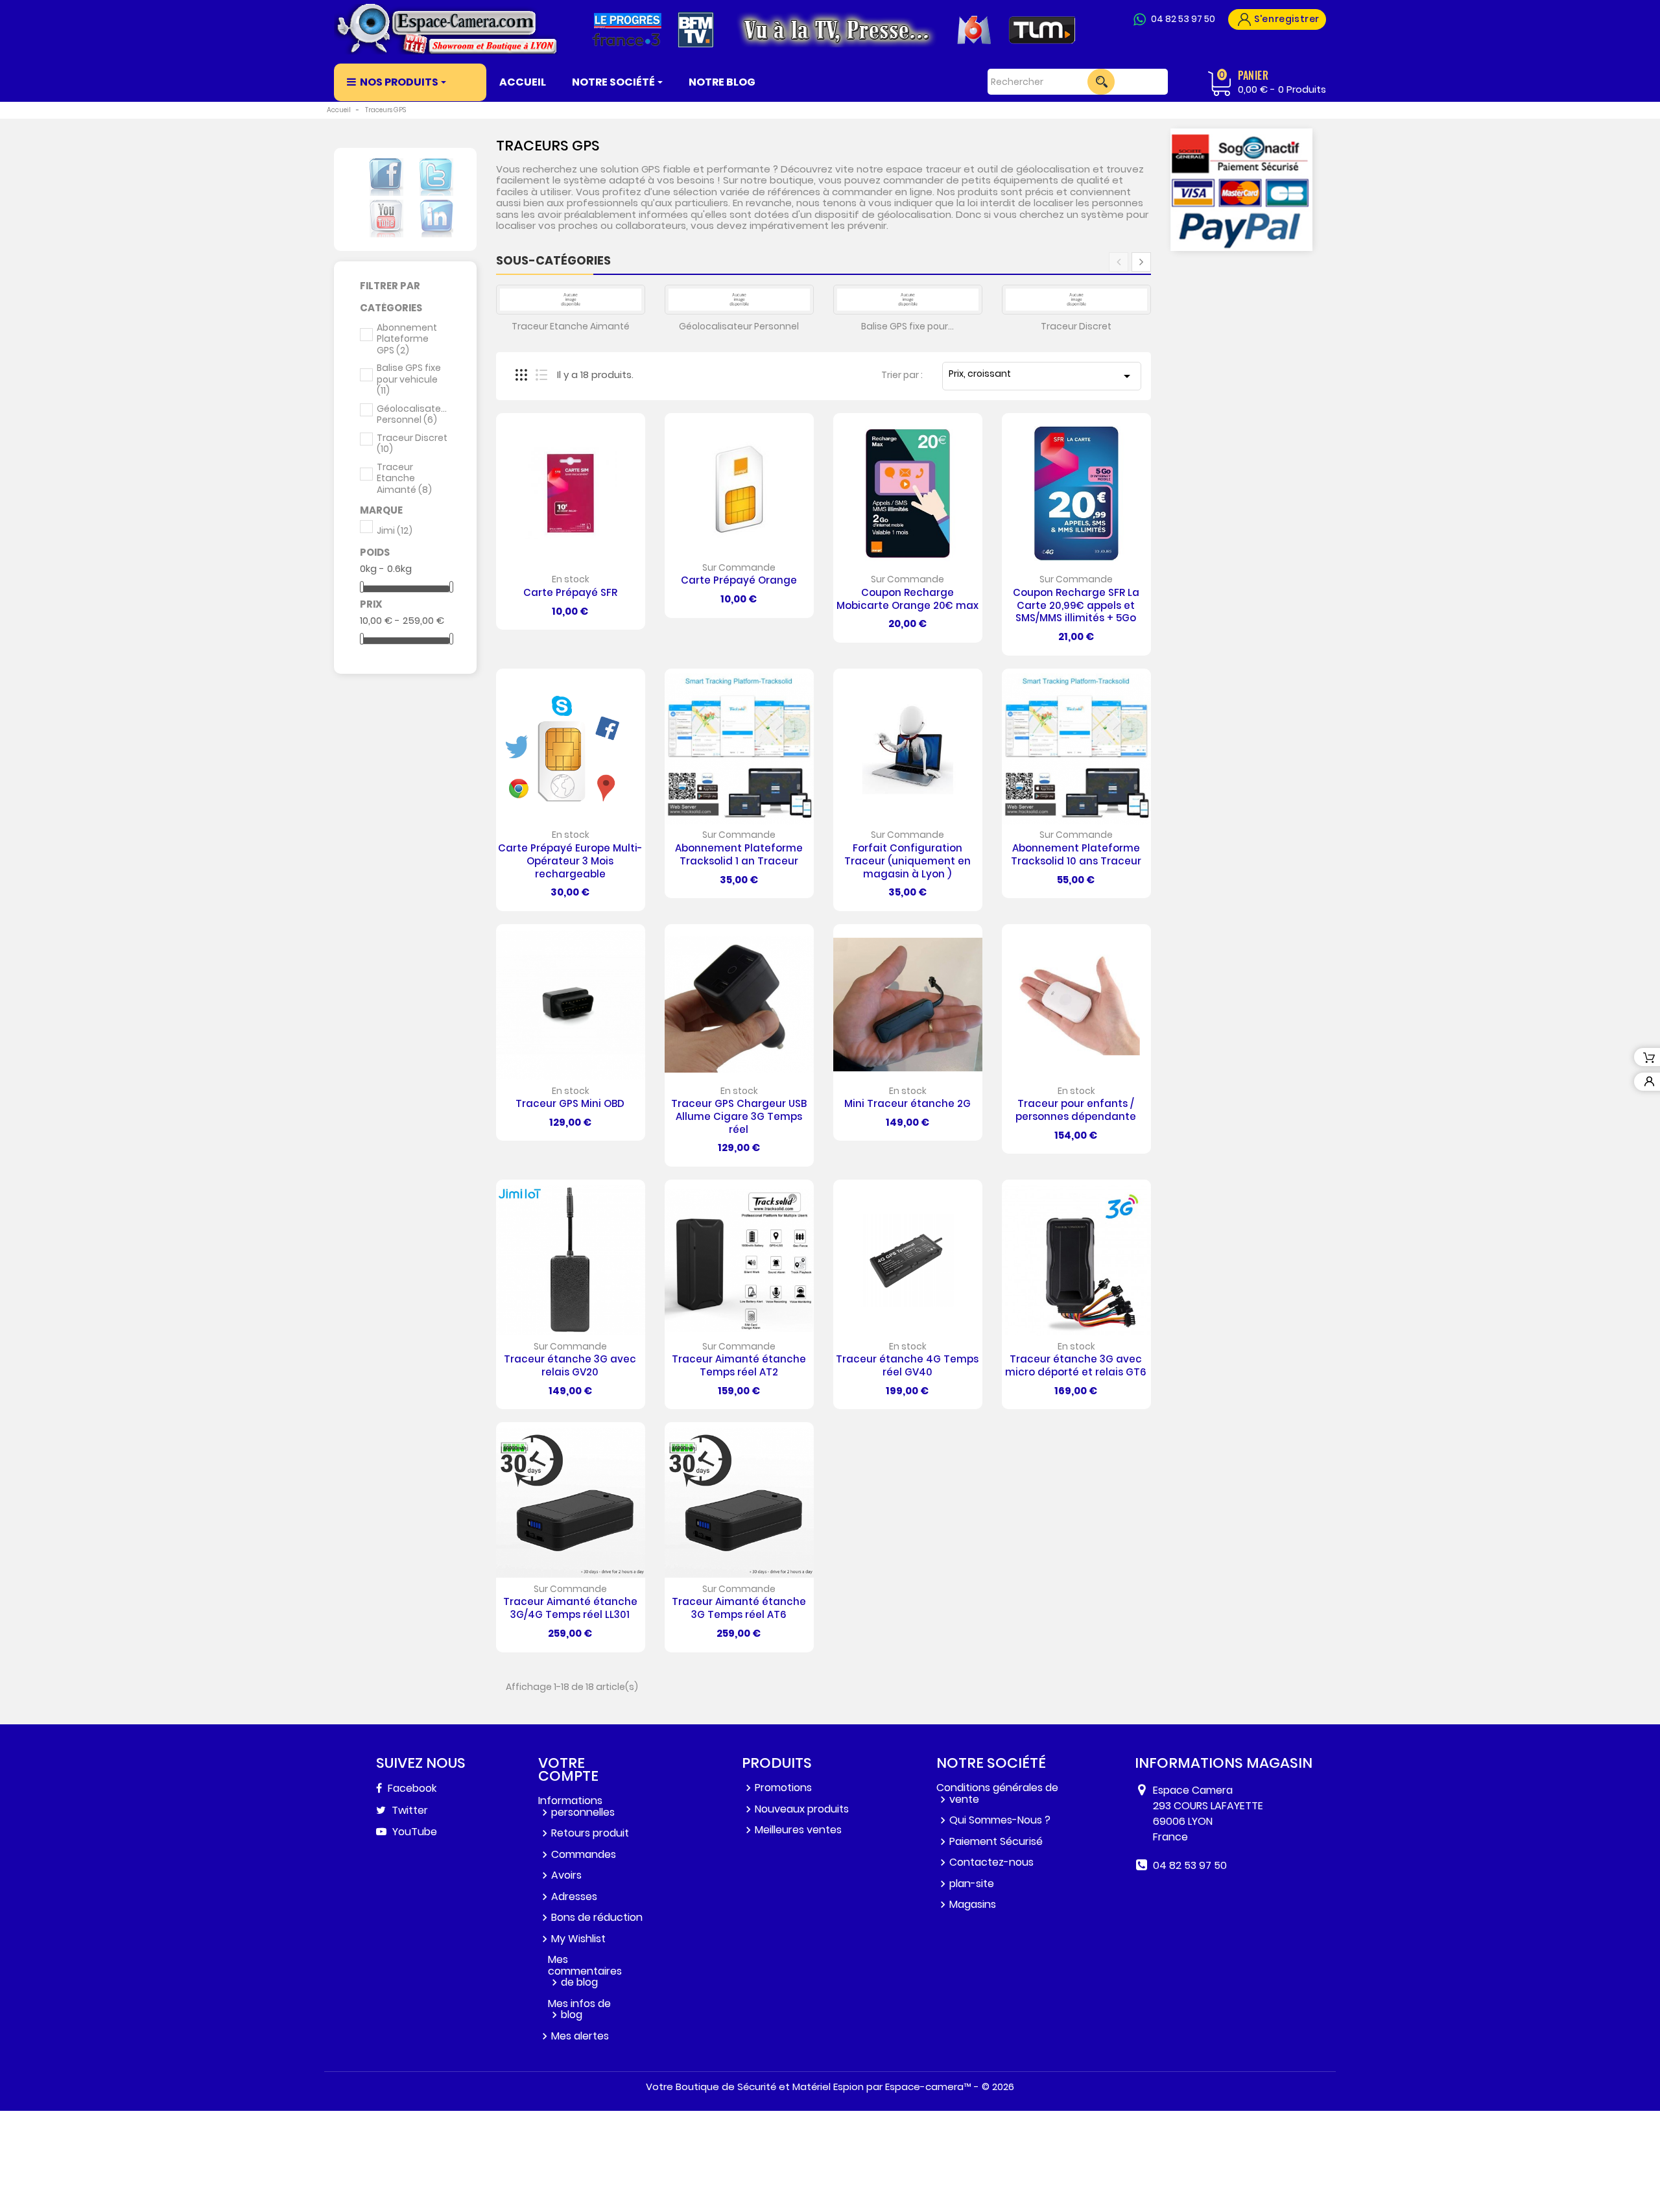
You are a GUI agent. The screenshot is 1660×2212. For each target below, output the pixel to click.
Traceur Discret (412, 444)
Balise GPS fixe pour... (907, 326)
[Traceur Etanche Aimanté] (571, 300)
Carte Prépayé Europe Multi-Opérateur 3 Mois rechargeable (570, 861)
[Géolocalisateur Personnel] (739, 300)
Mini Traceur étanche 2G (907, 1103)
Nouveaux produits (802, 1809)
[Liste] (541, 375)
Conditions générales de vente (997, 1793)
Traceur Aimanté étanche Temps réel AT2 (739, 1365)
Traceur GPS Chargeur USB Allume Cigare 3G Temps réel (739, 1116)
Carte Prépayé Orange (739, 580)
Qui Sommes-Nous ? (1000, 1820)
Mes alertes (580, 2036)
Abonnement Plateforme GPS (407, 339)
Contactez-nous (991, 1862)
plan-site (972, 1884)
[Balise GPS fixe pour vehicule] (908, 300)
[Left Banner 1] (1242, 190)
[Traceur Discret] (1076, 300)
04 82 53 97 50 (1183, 19)
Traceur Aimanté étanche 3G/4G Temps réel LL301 (570, 1608)
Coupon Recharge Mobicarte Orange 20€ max (907, 599)
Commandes (584, 1854)
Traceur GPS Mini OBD (570, 1103)
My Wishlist (578, 1939)
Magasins (973, 1904)
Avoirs (566, 1875)
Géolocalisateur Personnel (412, 415)
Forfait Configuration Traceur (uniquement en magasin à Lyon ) (907, 861)
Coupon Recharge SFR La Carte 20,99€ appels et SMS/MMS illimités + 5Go (1076, 605)
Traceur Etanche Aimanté (404, 479)
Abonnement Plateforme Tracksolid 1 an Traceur (739, 854)
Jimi (395, 531)
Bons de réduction (597, 1917)
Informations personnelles (576, 1806)
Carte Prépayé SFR (570, 592)
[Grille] (521, 375)
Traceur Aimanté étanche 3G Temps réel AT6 (739, 1608)
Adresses (574, 1897)
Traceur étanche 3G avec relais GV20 (570, 1365)
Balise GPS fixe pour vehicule (409, 380)
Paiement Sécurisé (996, 1841)
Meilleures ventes (798, 1830)
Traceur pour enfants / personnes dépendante (1076, 1110)
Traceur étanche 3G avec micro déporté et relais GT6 (1076, 1365)
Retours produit (590, 1833)
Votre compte (568, 1769)
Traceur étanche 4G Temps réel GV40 (907, 1365)
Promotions (783, 1788)
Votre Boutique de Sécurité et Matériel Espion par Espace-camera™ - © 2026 (830, 2087)
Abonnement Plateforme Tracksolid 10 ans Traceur (1076, 854)
